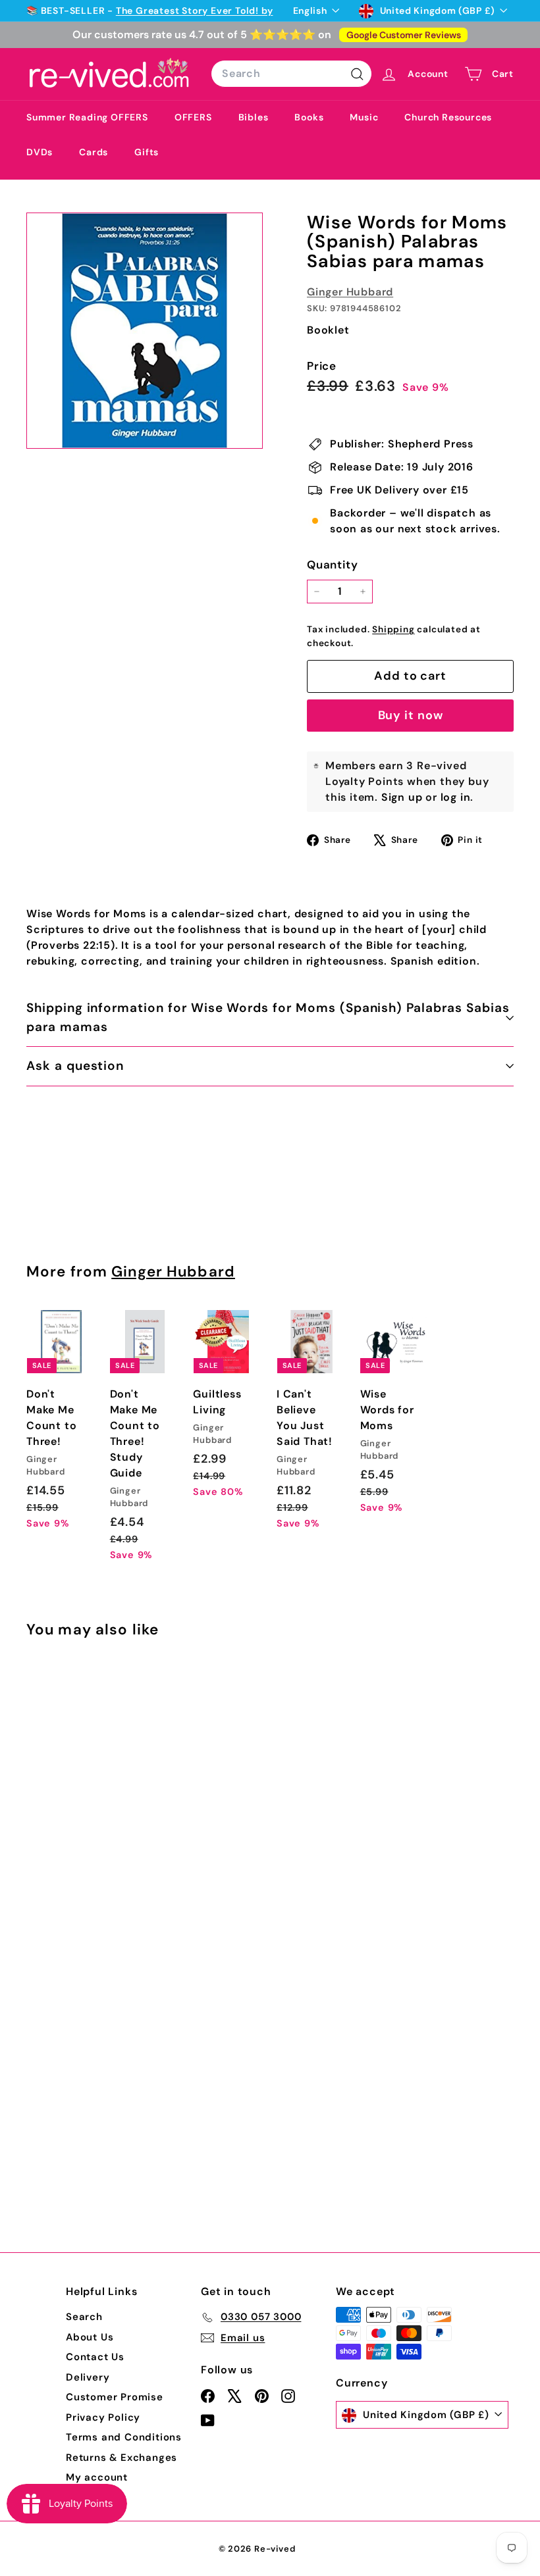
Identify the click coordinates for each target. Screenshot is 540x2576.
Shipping (393, 629)
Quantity (332, 565)
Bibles (254, 117)
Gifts (147, 152)
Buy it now (411, 715)
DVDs (40, 152)
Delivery (88, 2377)
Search (84, 2317)
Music (364, 117)
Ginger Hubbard (350, 292)
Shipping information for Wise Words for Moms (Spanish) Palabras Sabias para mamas (268, 1017)
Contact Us (95, 2357)
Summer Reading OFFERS (87, 117)
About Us (90, 2337)
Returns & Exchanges (121, 2458)
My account (97, 2477)
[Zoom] (145, 331)
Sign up (402, 797)
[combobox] (291, 74)
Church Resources (448, 117)
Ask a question (75, 1066)
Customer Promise (115, 2397)
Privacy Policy (103, 2417)
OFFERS (193, 117)
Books (309, 117)
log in (456, 797)
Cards (94, 152)
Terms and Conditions (124, 2437)
